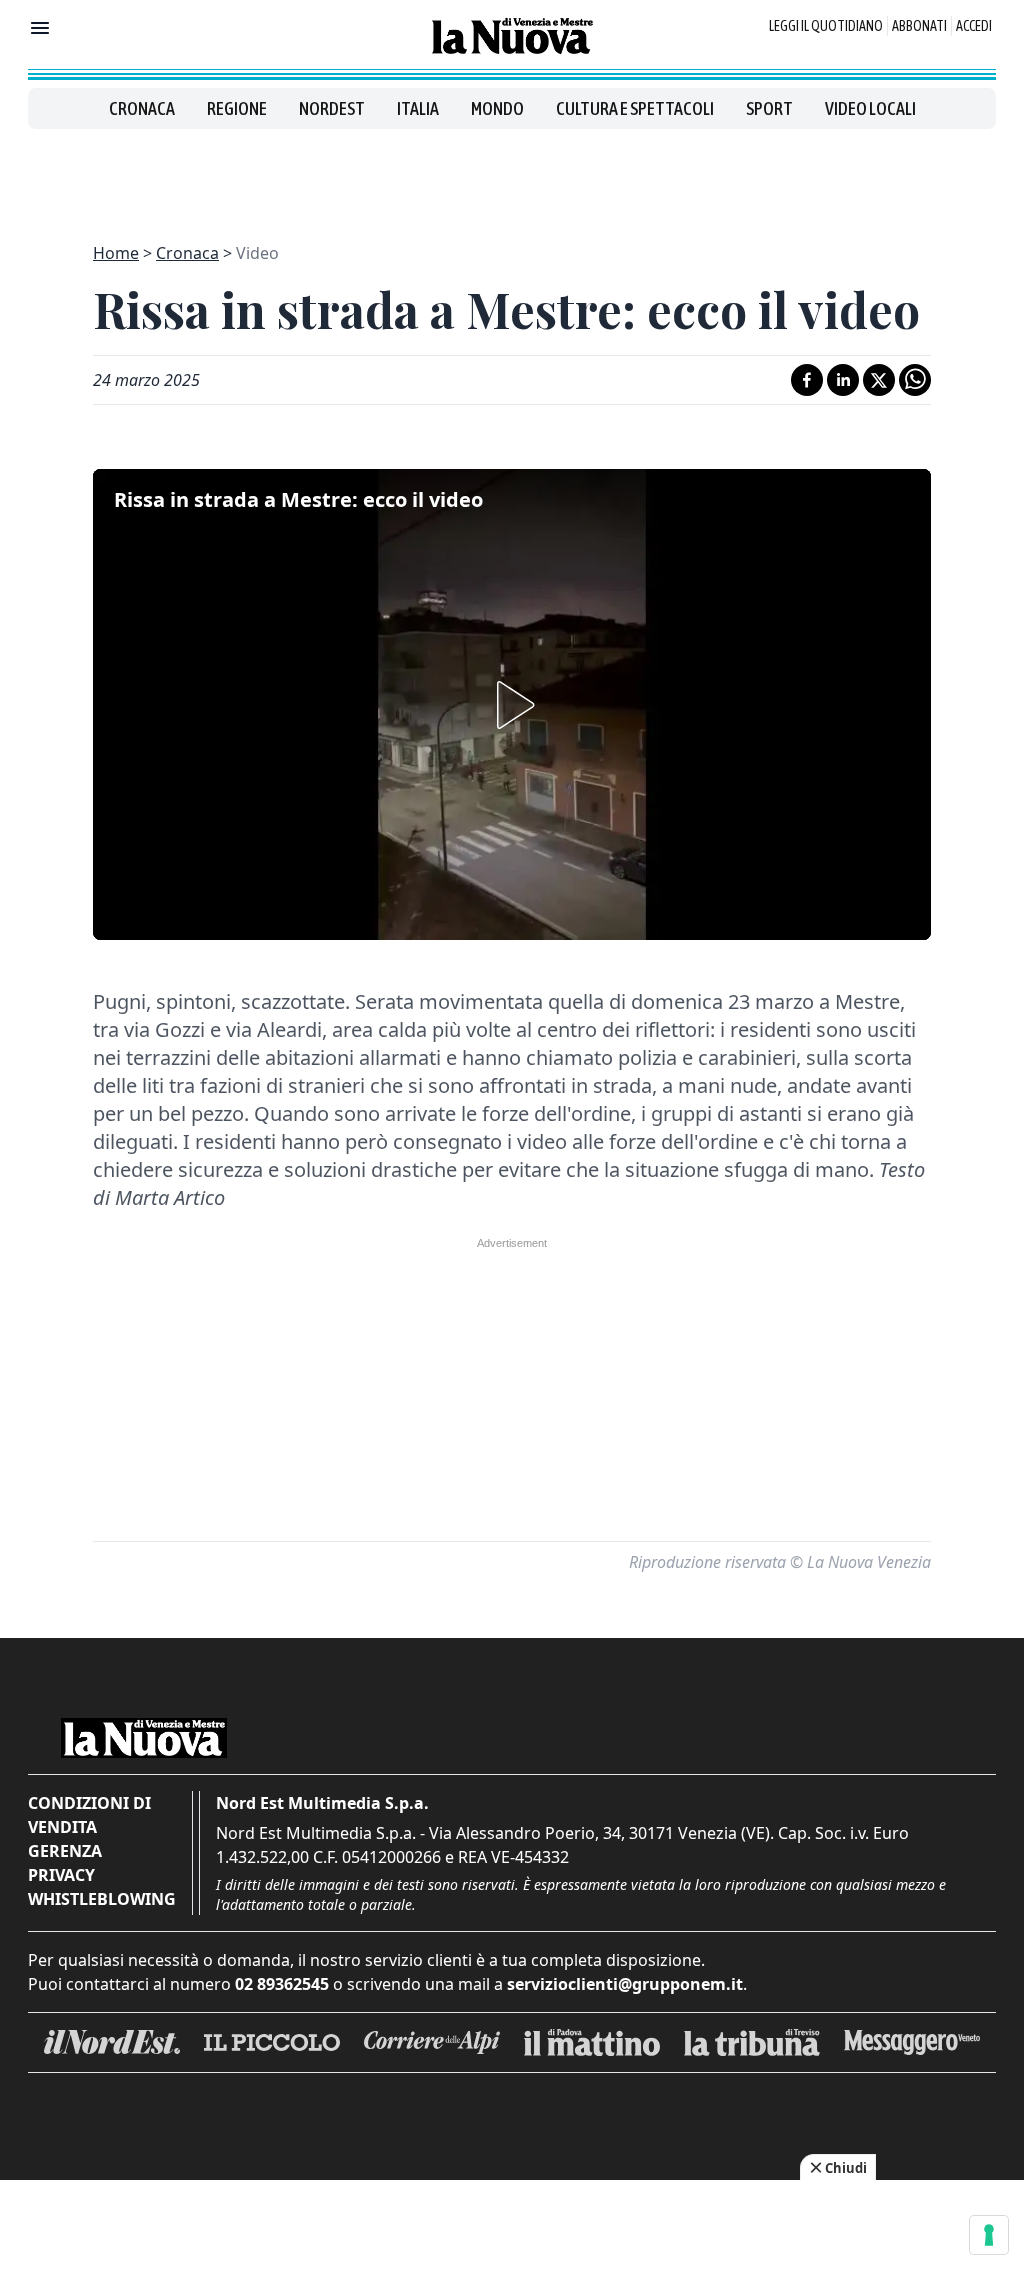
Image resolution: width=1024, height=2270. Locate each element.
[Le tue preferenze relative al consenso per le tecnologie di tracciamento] (989, 2235)
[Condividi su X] (879, 380)
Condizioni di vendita (89, 1815)
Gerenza (65, 1851)
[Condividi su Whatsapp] (915, 380)
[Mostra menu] (40, 28)
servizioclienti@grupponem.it (625, 1984)
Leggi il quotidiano (826, 26)
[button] (512, 705)
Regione (237, 108)
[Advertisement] (512, 174)
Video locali (870, 108)
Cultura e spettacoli (635, 108)
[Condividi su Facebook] (807, 380)
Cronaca (142, 108)
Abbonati (919, 26)
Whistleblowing (102, 1899)
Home (116, 253)
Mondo (497, 108)
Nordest (332, 108)
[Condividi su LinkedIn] (843, 380)
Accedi (974, 26)
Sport (769, 108)
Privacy (61, 1875)
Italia (418, 108)
